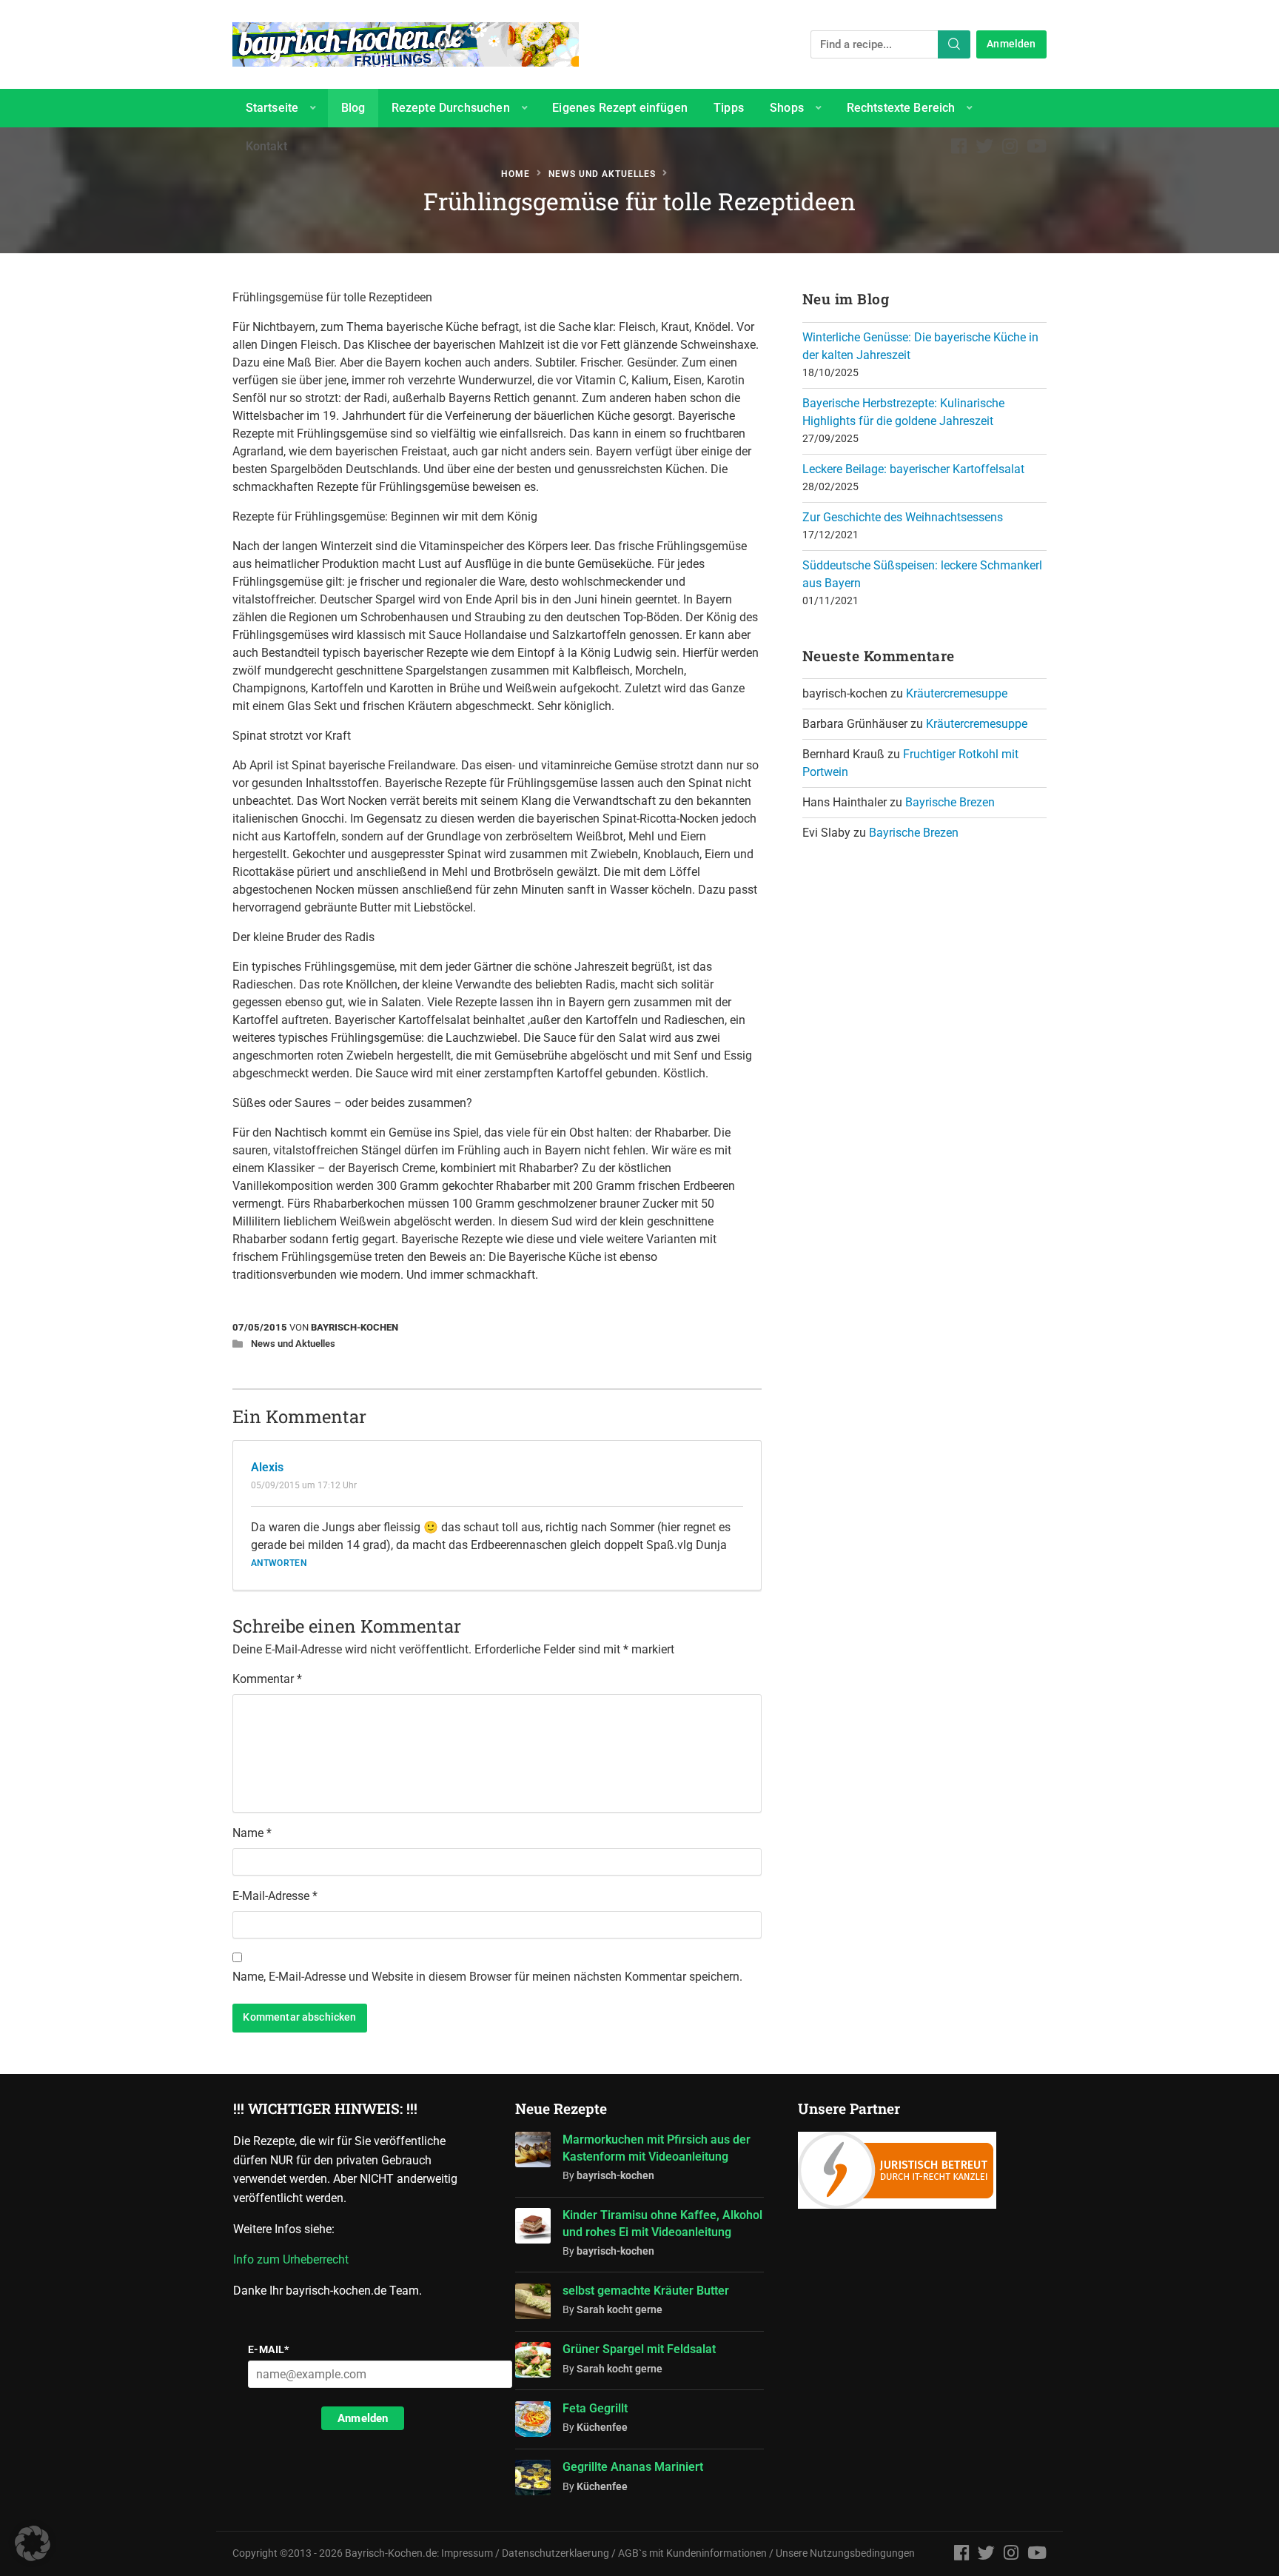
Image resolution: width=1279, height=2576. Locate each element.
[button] (33, 2543)
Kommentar (267, 1679)
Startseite (272, 108)
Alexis (267, 1467)
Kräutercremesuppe (957, 693)
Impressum (467, 2553)
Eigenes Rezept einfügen (620, 108)
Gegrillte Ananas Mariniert (633, 2467)
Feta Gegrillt (595, 2408)
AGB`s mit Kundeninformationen (692, 2553)
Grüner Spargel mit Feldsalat (639, 2349)
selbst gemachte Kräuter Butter (646, 2291)
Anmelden (1011, 44)
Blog (353, 108)
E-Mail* (269, 2349)
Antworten (279, 1563)
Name (252, 1833)
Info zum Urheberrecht (294, 2259)
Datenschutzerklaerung (555, 2553)
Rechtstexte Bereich (901, 108)
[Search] (954, 44)
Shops (787, 108)
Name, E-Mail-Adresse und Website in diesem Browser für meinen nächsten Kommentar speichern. (487, 1977)
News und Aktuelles (602, 174)
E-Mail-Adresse (275, 1896)
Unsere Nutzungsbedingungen (845, 2553)
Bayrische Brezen (950, 802)
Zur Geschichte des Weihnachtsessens (903, 517)
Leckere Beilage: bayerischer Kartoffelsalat (913, 469)
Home (516, 174)
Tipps (729, 108)
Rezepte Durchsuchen (451, 108)
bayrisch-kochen (355, 1327)
